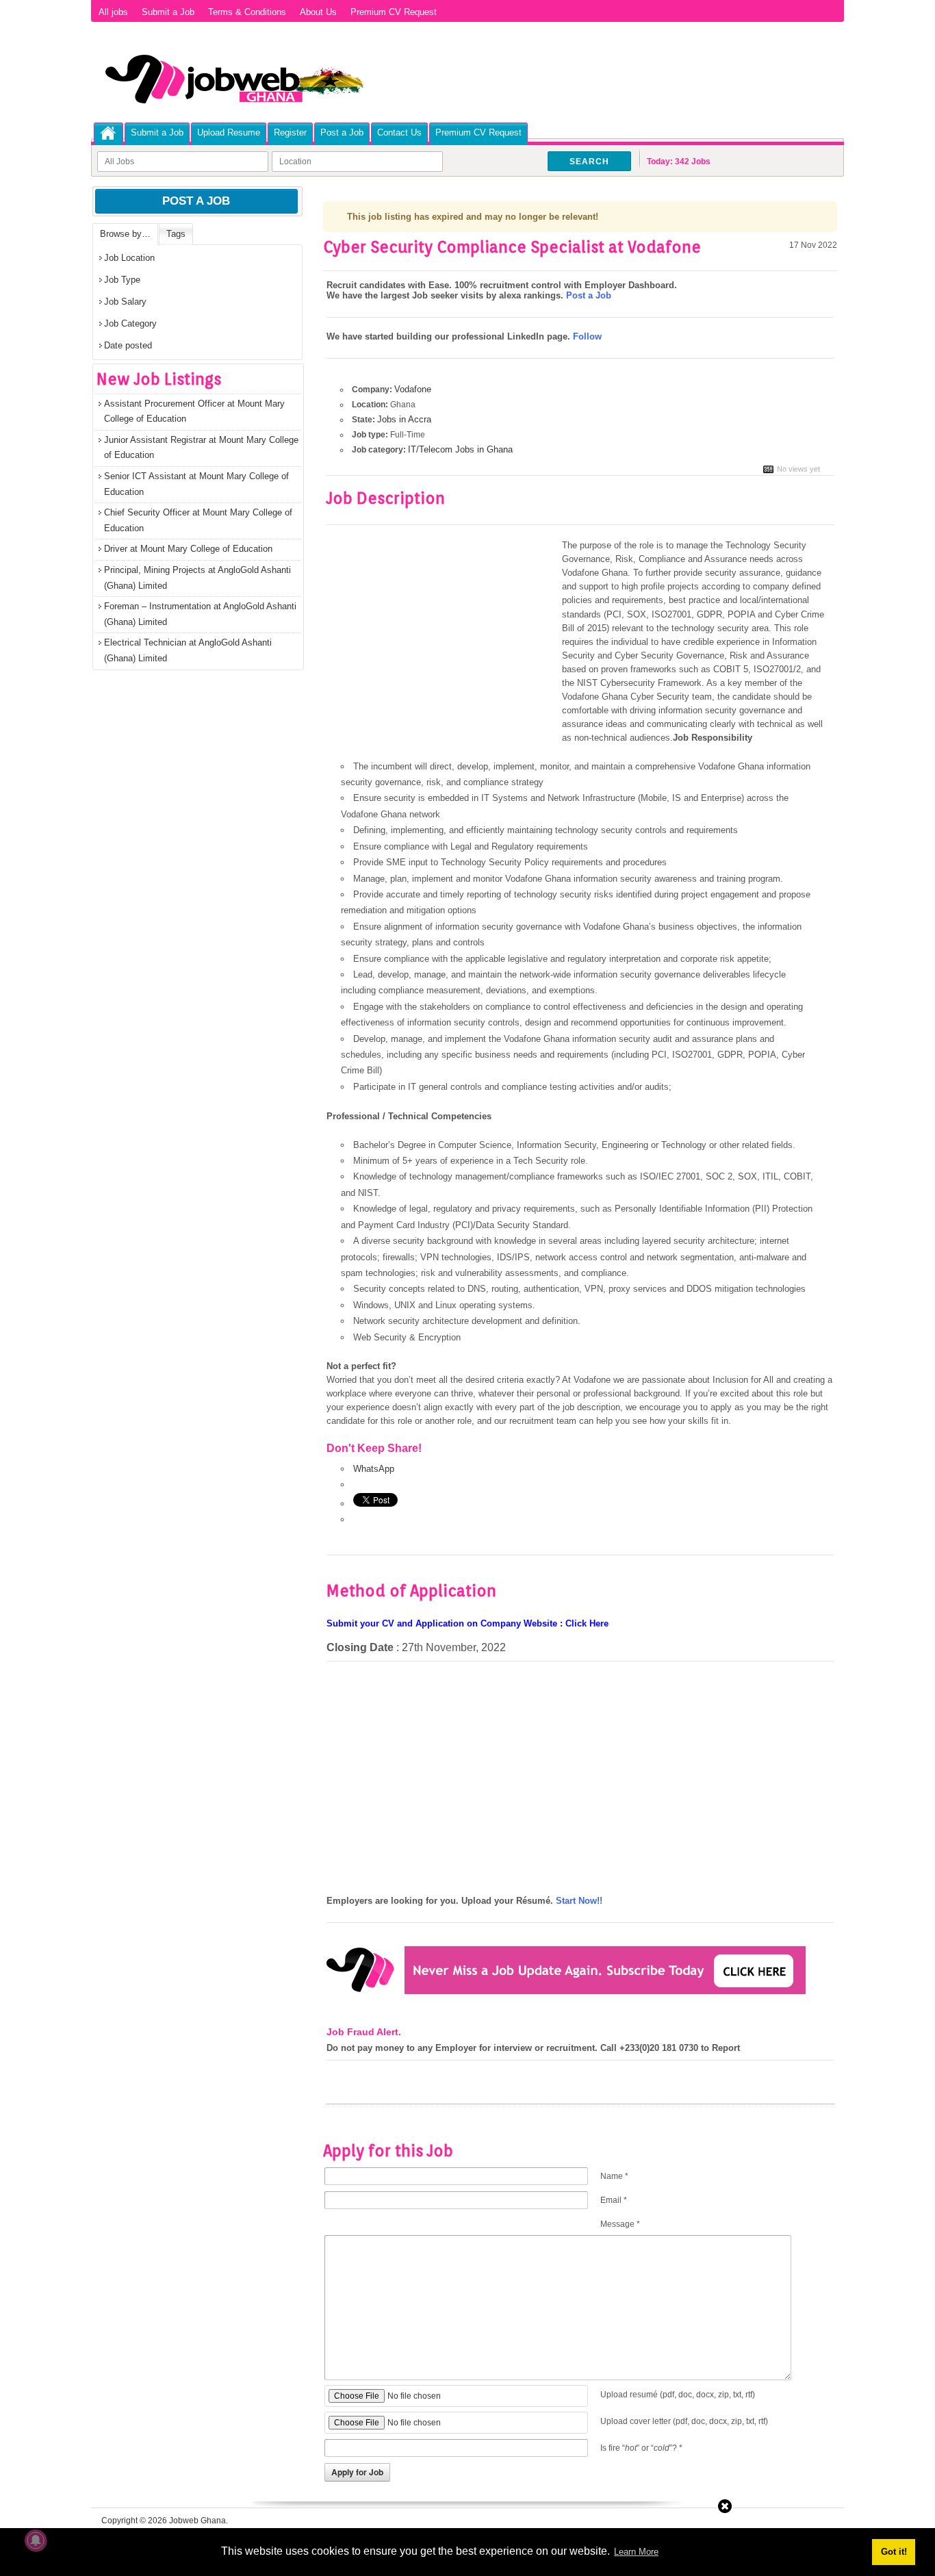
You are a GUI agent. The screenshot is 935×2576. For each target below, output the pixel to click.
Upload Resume (229, 132)
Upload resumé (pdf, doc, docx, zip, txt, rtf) (678, 2395)
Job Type (122, 280)
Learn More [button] (636, 2552)
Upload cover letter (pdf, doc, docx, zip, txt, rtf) (684, 2421)
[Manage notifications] (36, 2540)
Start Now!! (579, 1901)
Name (614, 2176)
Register (290, 132)
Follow (587, 336)
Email (614, 2200)
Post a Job (342, 132)
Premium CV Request (394, 12)
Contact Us (399, 132)
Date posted (128, 345)
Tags (176, 234)
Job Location (129, 258)
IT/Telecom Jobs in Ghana (460, 449)
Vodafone (413, 389)
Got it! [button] (894, 2552)
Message (620, 2224)
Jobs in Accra (404, 419)
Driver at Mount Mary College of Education (188, 549)
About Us (318, 12)
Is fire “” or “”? (641, 2448)
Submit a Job (168, 12)
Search (589, 162)
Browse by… (125, 234)
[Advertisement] (441, 640)
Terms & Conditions (247, 12)
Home (108, 133)
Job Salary (125, 302)
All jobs (113, 12)
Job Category (130, 323)
